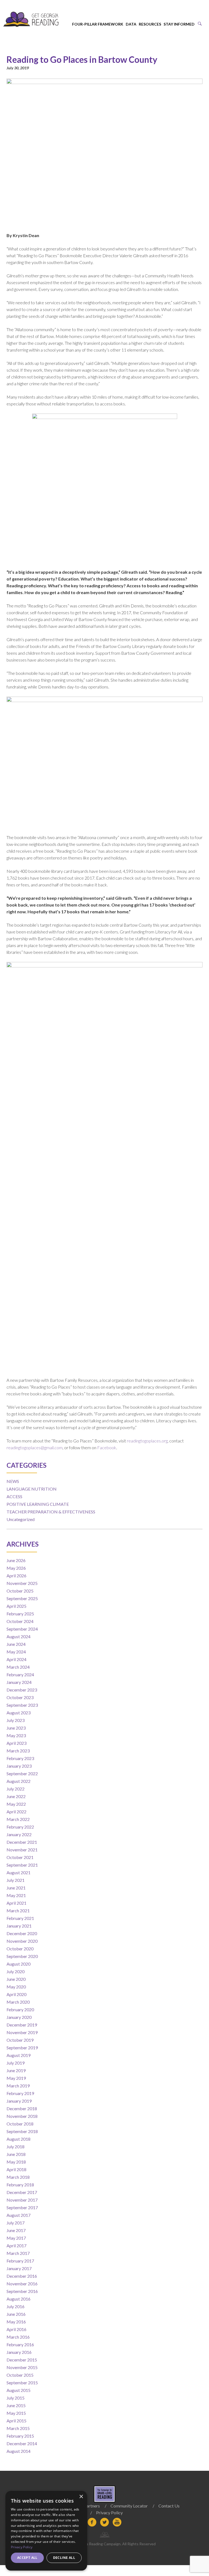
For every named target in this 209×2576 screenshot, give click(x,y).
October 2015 (20, 2375)
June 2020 (16, 1979)
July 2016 (16, 2306)
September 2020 (22, 1956)
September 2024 (22, 1629)
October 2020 (20, 1949)
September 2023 (22, 1705)
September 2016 (22, 2291)
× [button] (81, 2497)
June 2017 (16, 2230)
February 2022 (20, 1827)
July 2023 (16, 1720)
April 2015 (16, 2421)
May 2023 (16, 1735)
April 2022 (16, 1812)
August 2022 (19, 1781)
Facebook (107, 1447)
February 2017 (20, 2261)
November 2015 (22, 2367)
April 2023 (16, 1743)
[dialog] (46, 2531)
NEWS (13, 1481)
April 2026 (16, 1576)
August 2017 (19, 2215)
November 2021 (22, 1850)
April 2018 (16, 2169)
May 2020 (16, 1987)
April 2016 (16, 2329)
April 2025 (16, 1606)
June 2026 (16, 1560)
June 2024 (16, 1644)
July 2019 (16, 2063)
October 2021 (20, 1857)
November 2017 (22, 2200)
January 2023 (19, 1766)
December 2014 (22, 2443)
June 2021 (16, 1888)
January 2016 (19, 2352)
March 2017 (18, 2253)
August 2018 (19, 2139)
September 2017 (22, 2207)
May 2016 (16, 2322)
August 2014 (19, 2451)
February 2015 (20, 2436)
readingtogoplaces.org (147, 1441)
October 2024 (20, 1621)
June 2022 (16, 1796)
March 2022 (18, 1819)
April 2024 (16, 1659)
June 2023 (16, 1728)
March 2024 (18, 1667)
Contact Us (169, 2506)
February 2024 (20, 1675)
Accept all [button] (27, 2558)
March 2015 (18, 2428)
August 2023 (19, 1713)
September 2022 (22, 1773)
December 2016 (22, 2276)
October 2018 (20, 2124)
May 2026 (16, 1568)
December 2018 (22, 2108)
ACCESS (14, 1496)
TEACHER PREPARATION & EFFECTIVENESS (51, 1512)
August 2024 (19, 1636)
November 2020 (22, 1941)
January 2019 (19, 2101)
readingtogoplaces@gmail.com (35, 1447)
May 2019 (16, 2078)
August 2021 (19, 1872)
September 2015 (22, 2383)
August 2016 (19, 2299)
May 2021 (16, 1895)
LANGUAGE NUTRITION (32, 1489)
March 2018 (18, 2177)
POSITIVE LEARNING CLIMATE (38, 1504)
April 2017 (16, 2246)
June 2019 (16, 2070)
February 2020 (20, 2009)
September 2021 (22, 1865)
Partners (92, 2506)
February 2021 (20, 1918)
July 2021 (16, 1880)
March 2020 (18, 2002)
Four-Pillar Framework (98, 24)
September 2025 (22, 1598)
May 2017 (16, 2238)
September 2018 (22, 2131)
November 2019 (22, 2032)
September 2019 (22, 2048)
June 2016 (16, 2314)
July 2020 (16, 1971)
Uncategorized (21, 1519)
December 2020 (22, 1933)
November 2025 (22, 1583)
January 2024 (19, 1682)
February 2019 (20, 2093)
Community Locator (129, 2506)
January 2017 (19, 2268)
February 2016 (20, 2344)
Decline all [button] (64, 2558)
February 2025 (20, 1614)
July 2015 (16, 2398)
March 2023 (18, 1751)
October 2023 (20, 1697)
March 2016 (18, 2337)
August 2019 (19, 2055)
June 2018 (16, 2154)
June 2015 (16, 2405)
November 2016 (22, 2284)
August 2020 (19, 1964)
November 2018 (22, 2116)
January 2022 (19, 1834)
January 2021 (19, 1926)
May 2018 (16, 2162)
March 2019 (18, 2086)
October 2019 (20, 2040)
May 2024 (16, 1652)
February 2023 (20, 1758)
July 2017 (16, 2223)
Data (131, 24)
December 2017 (22, 2192)
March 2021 (18, 1911)
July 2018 (16, 2147)
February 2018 (20, 2185)
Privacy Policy (109, 2513)
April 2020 (16, 1994)
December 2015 (22, 2360)
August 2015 (19, 2390)
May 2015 (16, 2413)
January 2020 (19, 2017)
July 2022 (16, 1789)
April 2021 (16, 1903)
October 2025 (20, 1591)
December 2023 (22, 1690)
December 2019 (22, 2025)
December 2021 (22, 1842)
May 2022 (16, 1804)
